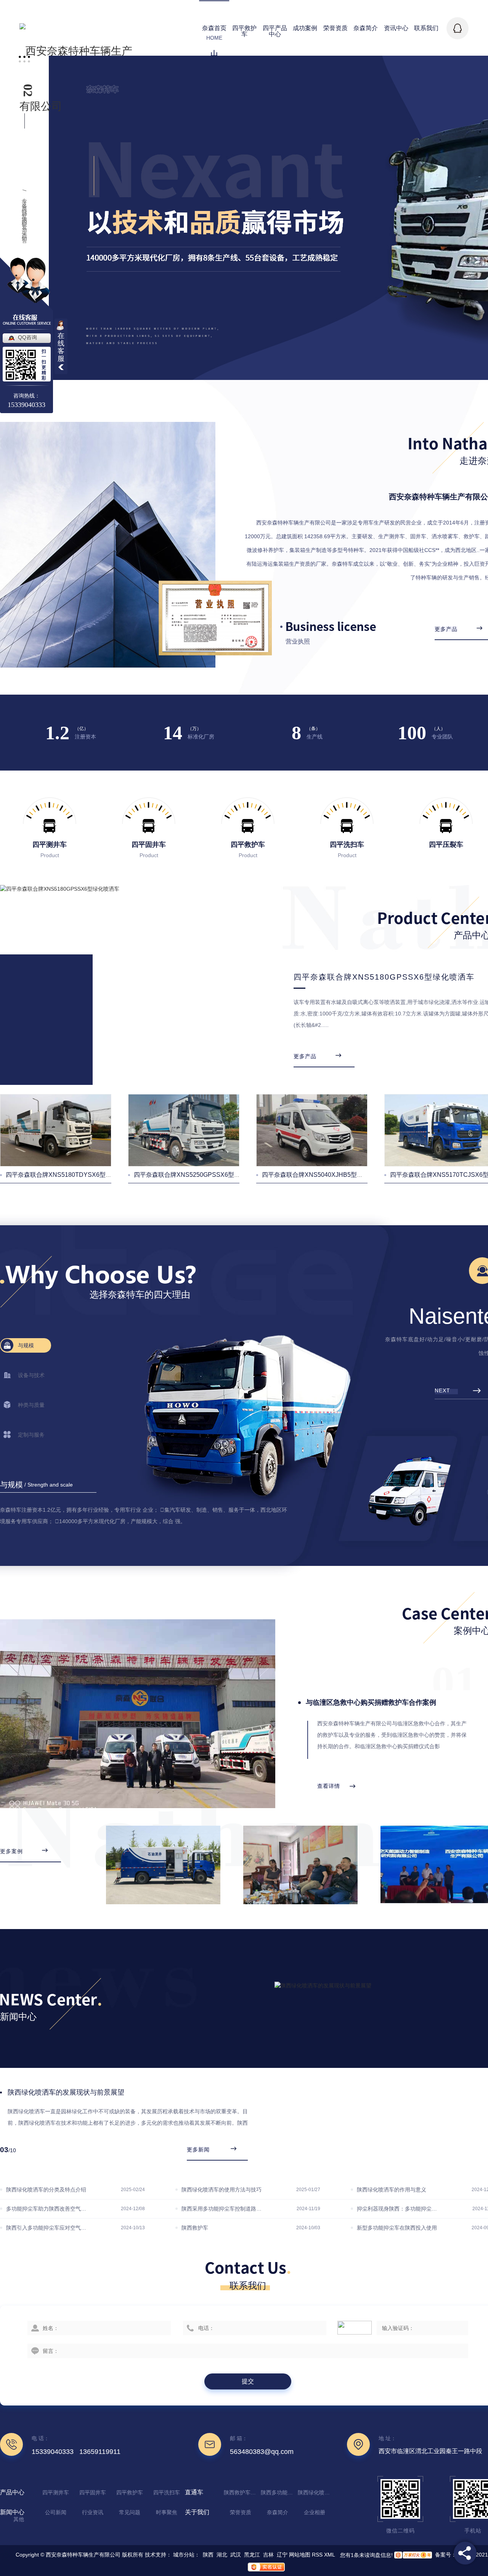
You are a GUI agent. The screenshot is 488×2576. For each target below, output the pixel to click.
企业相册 (315, 2512)
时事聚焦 (167, 2512)
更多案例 (11, 1851)
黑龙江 (252, 2555)
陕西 (208, 2555)
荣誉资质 (241, 2512)
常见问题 (130, 2512)
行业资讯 (93, 2512)
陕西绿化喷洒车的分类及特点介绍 (46, 2190)
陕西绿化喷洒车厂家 (315, 2492)
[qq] (457, 28)
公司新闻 (56, 2512)
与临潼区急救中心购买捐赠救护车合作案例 (371, 1702)
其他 (19, 2519)
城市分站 (184, 2555)
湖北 (222, 2555)
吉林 (268, 2555)
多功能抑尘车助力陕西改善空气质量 (47, 2209)
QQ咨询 (27, 337)
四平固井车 (93, 2492)
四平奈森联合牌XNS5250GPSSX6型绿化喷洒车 (199, 1175)
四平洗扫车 (167, 2492)
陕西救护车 (195, 2228)
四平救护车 (130, 2492)
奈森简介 (278, 2512)
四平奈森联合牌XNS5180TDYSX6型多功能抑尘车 (74, 1175)
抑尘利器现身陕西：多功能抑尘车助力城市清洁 (397, 2209)
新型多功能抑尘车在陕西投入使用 (397, 2228)
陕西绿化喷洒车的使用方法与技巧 (222, 2190)
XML (329, 2555)
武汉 (236, 2555)
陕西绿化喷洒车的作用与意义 (392, 2190)
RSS (317, 2555)
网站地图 (300, 2555)
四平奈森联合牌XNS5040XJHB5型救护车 (319, 1175)
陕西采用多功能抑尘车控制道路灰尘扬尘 (222, 2209)
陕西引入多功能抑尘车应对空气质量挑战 (47, 2228)
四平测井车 (56, 2492)
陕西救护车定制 (241, 2492)
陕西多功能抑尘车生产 (278, 2492)
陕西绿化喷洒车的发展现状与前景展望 (66, 2092)
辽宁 (282, 2555)
